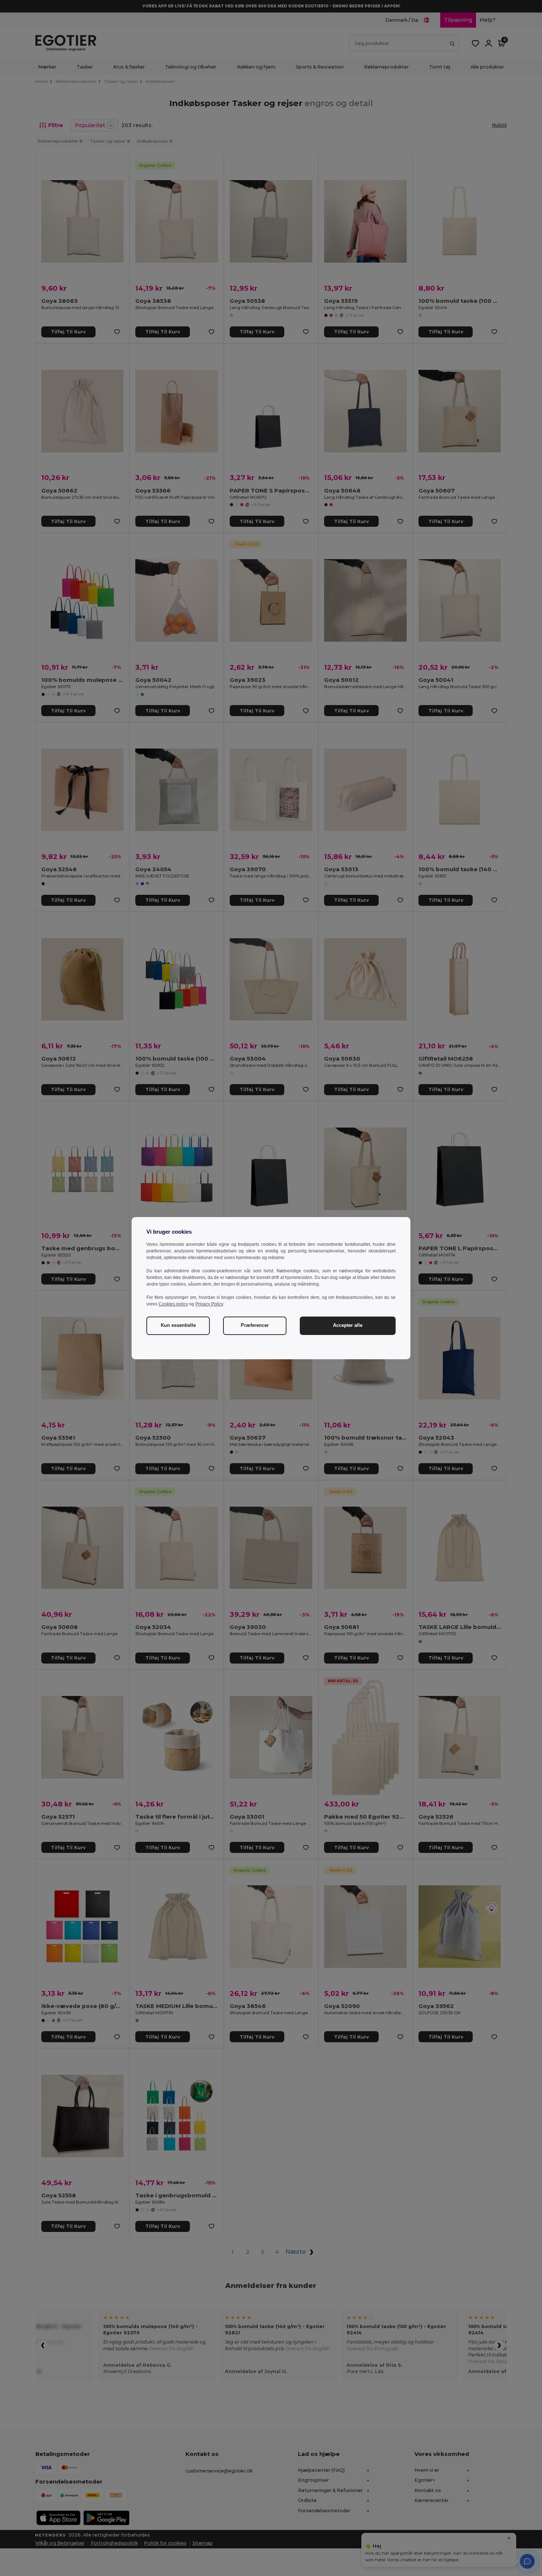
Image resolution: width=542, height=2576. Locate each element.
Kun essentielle (178, 1325)
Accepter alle (348, 1325)
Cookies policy (173, 1304)
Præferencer (255, 1325)
